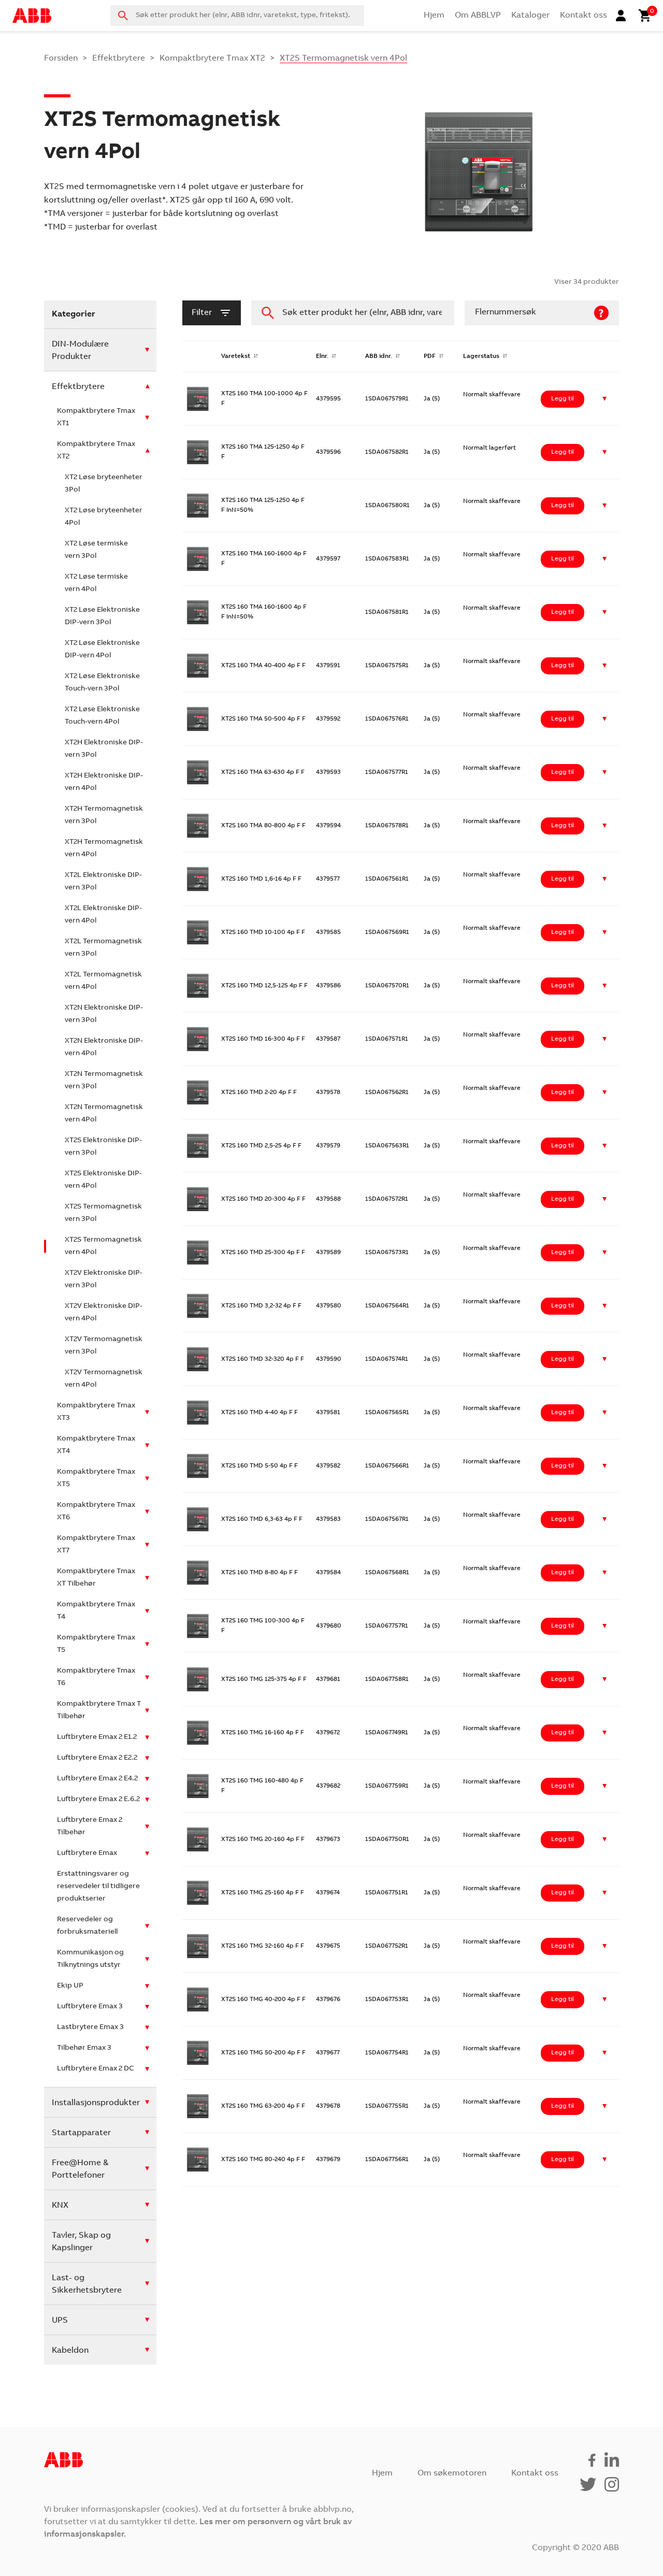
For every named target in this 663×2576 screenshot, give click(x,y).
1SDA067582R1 (387, 452)
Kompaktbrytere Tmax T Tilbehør (99, 1710)
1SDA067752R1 (387, 1946)
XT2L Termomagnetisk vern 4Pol (103, 981)
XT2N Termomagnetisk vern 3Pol (104, 1081)
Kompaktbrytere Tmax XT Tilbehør (96, 1578)
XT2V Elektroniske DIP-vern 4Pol (104, 1313)
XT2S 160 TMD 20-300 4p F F (263, 1199)
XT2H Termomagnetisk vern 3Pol (104, 815)
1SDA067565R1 (387, 1413)
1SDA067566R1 (387, 1466)
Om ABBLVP (478, 16)
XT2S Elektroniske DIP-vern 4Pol (103, 1180)
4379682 (328, 1786)
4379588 (328, 1199)
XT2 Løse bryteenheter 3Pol (104, 484)
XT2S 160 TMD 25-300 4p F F (263, 1253)
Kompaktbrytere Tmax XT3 (96, 1412)
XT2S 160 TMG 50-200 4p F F (263, 2053)
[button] (605, 399)
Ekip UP (70, 1986)
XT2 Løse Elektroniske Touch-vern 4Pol (102, 716)
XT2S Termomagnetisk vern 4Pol (103, 1246)
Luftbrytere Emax (87, 1853)
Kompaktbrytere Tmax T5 (96, 1644)
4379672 (328, 1733)
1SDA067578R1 (387, 826)
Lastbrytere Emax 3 (90, 2027)
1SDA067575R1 (387, 666)
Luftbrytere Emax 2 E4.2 (97, 1779)
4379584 (328, 1573)
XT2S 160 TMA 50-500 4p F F (263, 719)
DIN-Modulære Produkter (80, 351)
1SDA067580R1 (387, 506)
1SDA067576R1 (387, 719)
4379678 (328, 2106)
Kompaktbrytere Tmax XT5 (96, 1478)
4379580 (329, 1306)
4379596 (328, 452)
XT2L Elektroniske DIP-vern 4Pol (103, 915)
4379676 (328, 1999)
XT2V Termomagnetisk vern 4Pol (104, 1379)
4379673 (328, 1839)
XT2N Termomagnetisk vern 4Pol (104, 1114)
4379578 (328, 1092)
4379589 (328, 1253)
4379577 (328, 879)
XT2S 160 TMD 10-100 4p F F (263, 932)
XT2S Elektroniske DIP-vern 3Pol (103, 1147)
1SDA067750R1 (387, 1839)
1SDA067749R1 (387, 1733)
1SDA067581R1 (387, 612)
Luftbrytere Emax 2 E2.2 (97, 1758)
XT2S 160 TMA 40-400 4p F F (263, 666)
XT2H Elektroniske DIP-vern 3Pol (104, 749)
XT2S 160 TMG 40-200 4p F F (263, 1999)
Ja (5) (432, 399)
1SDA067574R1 (387, 1359)
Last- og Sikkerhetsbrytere (87, 2284)
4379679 (328, 2160)
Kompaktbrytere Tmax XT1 (96, 418)
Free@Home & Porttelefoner (80, 2169)
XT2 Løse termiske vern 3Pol (96, 550)
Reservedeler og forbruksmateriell (87, 1926)
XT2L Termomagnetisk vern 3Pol (103, 948)
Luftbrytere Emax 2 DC (95, 2069)
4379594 (328, 826)
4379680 (329, 1626)
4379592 (328, 719)
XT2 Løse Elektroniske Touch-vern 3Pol (102, 683)
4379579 (328, 1146)
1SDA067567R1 (387, 1519)
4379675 (328, 1946)
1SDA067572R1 (387, 1199)
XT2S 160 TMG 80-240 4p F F (263, 2160)
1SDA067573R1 (387, 1253)
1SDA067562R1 (387, 1092)
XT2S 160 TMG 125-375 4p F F (264, 1679)
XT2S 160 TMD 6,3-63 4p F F (262, 1519)
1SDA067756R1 (387, 2160)
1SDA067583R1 (387, 559)
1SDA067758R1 (387, 1679)
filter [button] (202, 313)
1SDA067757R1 (387, 1626)
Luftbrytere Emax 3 (90, 2007)
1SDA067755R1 (387, 2106)
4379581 (328, 1413)
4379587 (328, 1039)
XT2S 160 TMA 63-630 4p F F (263, 772)
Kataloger (530, 16)
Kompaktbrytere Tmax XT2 (212, 59)
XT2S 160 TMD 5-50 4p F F (260, 1466)
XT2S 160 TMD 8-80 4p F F (260, 1573)
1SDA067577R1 (387, 772)
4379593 (328, 772)
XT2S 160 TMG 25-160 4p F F (263, 1893)
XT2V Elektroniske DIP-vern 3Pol (104, 1279)
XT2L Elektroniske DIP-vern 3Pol (103, 882)
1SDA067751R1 (387, 1893)
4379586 (328, 986)
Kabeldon (70, 2351)
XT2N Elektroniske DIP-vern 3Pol (104, 1014)
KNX (60, 2206)
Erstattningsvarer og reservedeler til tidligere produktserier (98, 1887)
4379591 (328, 666)
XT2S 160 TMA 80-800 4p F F (263, 826)
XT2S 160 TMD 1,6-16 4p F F (261, 879)
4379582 (328, 1466)
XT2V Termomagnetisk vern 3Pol (104, 1346)
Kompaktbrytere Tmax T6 (96, 1677)
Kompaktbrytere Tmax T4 (96, 1611)
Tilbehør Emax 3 (84, 2048)
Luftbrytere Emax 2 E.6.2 (98, 1800)
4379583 (328, 1519)
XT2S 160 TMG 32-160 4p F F (263, 1946)
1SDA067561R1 (387, 879)
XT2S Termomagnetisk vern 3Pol (103, 1213)
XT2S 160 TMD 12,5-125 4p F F (264, 986)
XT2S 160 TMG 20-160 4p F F (263, 1839)
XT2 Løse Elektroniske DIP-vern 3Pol (102, 616)
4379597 (328, 559)
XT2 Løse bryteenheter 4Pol (104, 517)
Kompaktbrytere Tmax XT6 (96, 1512)
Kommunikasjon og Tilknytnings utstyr (90, 1959)
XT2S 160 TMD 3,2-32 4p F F (261, 1306)
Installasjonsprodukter (96, 2103)
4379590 (329, 1359)
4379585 (328, 932)
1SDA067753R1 (387, 1999)
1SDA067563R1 (387, 1146)
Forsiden (61, 59)
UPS (60, 2321)
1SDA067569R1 (387, 932)
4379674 (328, 1893)
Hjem (434, 16)
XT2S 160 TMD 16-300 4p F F (263, 1039)
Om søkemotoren (452, 2473)
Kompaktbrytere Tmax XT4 (96, 1445)
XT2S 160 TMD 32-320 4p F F (263, 1359)
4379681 (328, 1679)
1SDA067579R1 (387, 399)
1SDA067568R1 (387, 1573)
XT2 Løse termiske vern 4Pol (96, 583)
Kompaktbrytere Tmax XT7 (96, 1545)
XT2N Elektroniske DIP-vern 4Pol (104, 1047)
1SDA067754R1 (387, 2053)
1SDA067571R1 (387, 1039)
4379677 (328, 2053)
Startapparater (81, 2133)
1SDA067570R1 (387, 986)
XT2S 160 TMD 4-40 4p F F (260, 1413)
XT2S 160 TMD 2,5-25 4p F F (261, 1146)
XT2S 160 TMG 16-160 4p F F (263, 1733)
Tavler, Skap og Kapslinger (81, 2242)
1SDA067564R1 (387, 1306)
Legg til (563, 399)
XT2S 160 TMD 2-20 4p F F (259, 1092)
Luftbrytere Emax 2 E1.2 (97, 1737)
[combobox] (237, 16)
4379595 (328, 399)
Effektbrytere (119, 59)
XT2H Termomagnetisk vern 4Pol (104, 848)
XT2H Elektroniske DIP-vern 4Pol (104, 782)
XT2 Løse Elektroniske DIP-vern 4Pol (102, 650)
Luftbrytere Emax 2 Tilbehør (90, 1826)
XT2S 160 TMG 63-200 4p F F (263, 2106)
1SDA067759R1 (387, 1786)
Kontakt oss (583, 16)
